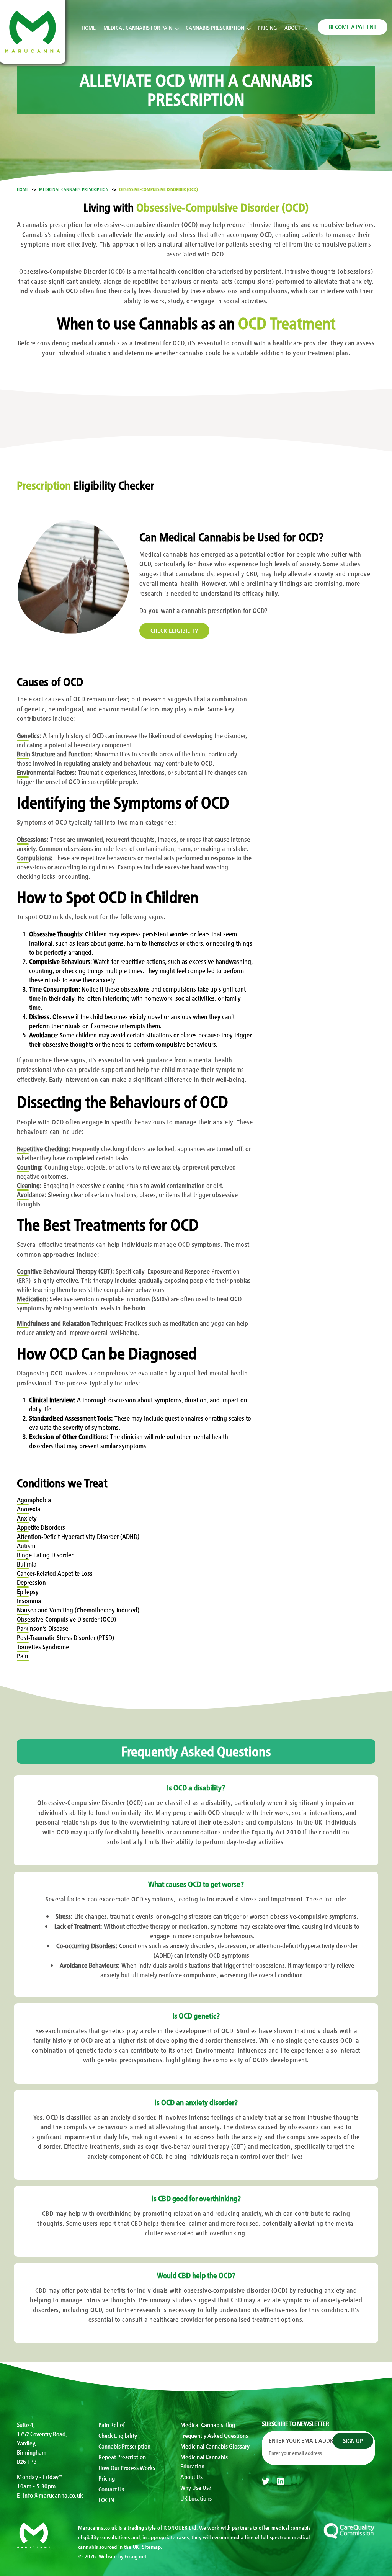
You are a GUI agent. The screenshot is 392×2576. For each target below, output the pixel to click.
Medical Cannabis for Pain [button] (138, 27)
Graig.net (136, 2556)
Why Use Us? (196, 2487)
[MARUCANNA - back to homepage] (34, 2534)
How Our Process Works (127, 2467)
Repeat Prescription (122, 2457)
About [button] (292, 27)
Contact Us (111, 2489)
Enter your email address (307, 2440)
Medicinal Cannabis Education (204, 2461)
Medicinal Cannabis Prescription (74, 189)
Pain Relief (112, 2424)
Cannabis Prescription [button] (215, 27)
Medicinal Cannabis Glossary (215, 2446)
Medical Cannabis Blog (208, 2424)
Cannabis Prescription (124, 2446)
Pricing (267, 27)
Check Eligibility (118, 2435)
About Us (191, 2476)
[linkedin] (281, 2481)
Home (89, 27)
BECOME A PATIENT (353, 26)
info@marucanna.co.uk (53, 2495)
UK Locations (196, 2498)
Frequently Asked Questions (214, 2435)
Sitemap (152, 2547)
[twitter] (266, 2481)
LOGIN (106, 2499)
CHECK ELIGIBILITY (175, 630)
